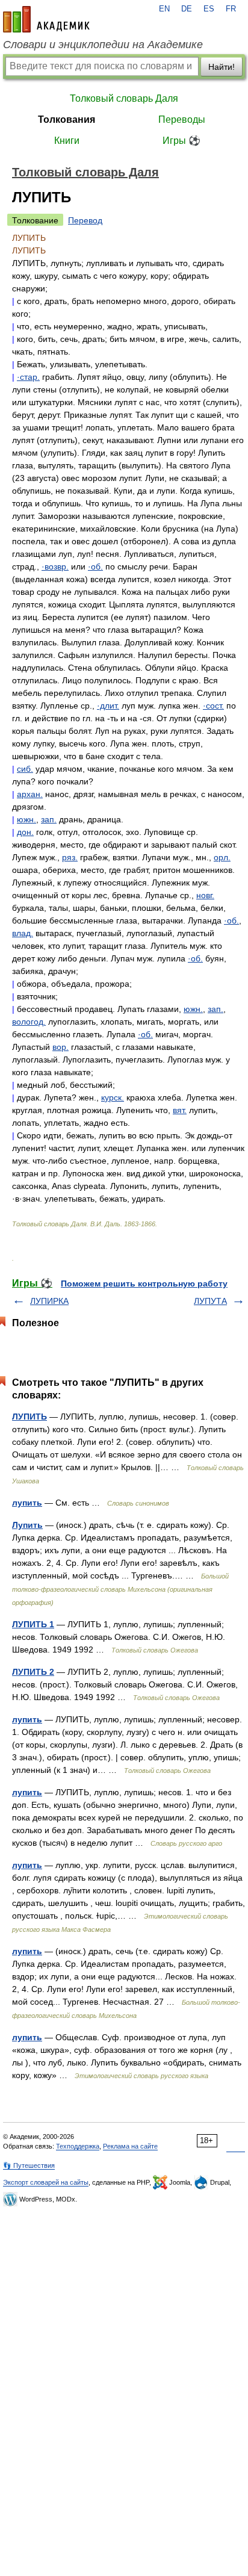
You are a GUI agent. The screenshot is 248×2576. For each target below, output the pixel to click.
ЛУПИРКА (49, 1301)
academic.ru (46, 19)
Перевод (85, 220)
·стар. (28, 377)
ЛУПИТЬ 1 (33, 1624)
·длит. (108, 706)
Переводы (182, 119)
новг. (205, 895)
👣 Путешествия (29, 2165)
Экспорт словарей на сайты (46, 2182)
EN (164, 9)
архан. (30, 794)
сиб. (25, 769)
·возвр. (55, 566)
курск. (113, 1097)
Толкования (67, 119)
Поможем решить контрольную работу (144, 1283)
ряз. (70, 857)
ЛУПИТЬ (29, 1417)
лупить (27, 1503)
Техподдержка (78, 2146)
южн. (26, 819)
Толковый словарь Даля (124, 98)
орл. (222, 857)
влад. (23, 933)
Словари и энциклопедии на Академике (103, 45)
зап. (49, 819)
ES (209, 9)
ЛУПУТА (210, 1301)
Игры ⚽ (181, 141)
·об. (95, 566)
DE (187, 9)
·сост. (213, 706)
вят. (180, 1110)
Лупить (27, 1525)
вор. (60, 1047)
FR (231, 9)
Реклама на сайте (130, 2146)
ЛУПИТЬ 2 (33, 1672)
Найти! (222, 67)
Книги (67, 141)
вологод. (29, 1022)
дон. (25, 832)
